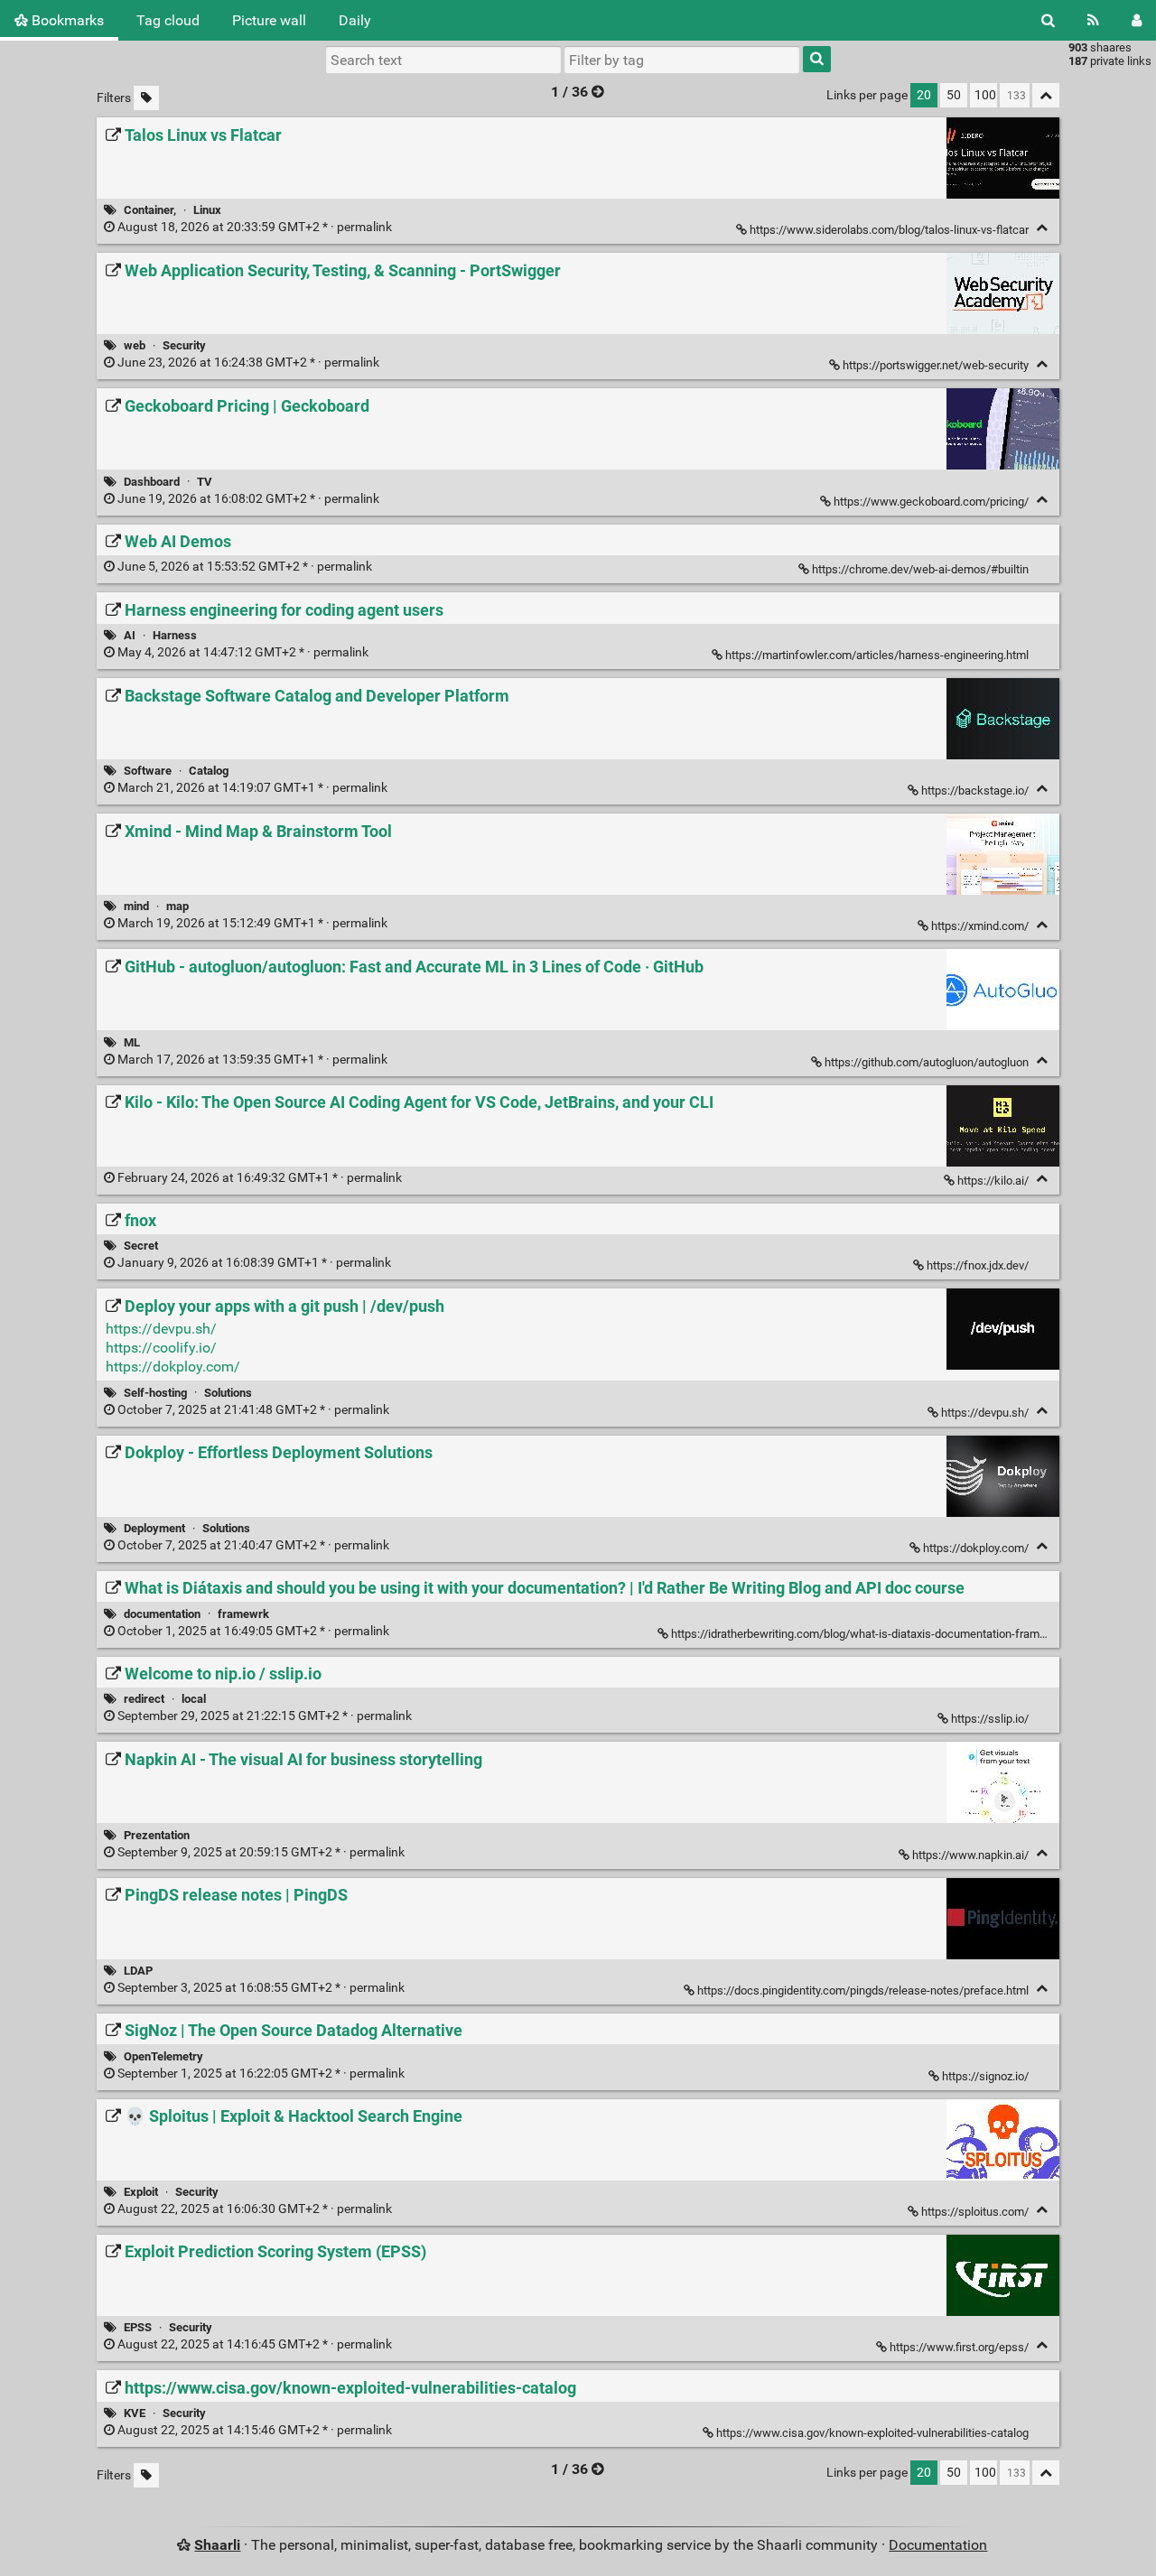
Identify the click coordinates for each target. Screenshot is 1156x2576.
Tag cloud (168, 20)
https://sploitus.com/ (975, 2212)
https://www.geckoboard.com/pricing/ (931, 502)
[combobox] (682, 60)
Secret (141, 1246)
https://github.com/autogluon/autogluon (927, 1062)
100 (985, 95)
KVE (135, 2413)
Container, (150, 210)
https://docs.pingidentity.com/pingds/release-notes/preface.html (863, 1990)
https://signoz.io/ (985, 2076)
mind (136, 906)
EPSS (138, 2327)
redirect (144, 1699)
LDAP (138, 1971)
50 (954, 95)
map (177, 906)
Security (184, 345)
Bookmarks (66, 20)
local (194, 1699)
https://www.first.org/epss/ (959, 2347)
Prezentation (157, 1835)
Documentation (938, 2545)
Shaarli (217, 2545)
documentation (162, 1614)
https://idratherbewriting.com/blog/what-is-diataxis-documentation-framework (871, 1634)
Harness (175, 635)
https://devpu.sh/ (161, 1329)
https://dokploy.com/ (173, 1367)
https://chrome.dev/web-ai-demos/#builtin (920, 569)
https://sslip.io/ (990, 1719)
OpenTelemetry (163, 2056)
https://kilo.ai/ (993, 1181)
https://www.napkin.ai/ (970, 1855)
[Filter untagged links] (146, 98)
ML (132, 1042)
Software (148, 771)
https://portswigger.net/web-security (936, 365)
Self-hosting (155, 1393)
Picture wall (269, 20)
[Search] (1048, 20)
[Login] (1137, 20)
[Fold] (1042, 228)
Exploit (141, 2192)
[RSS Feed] (1093, 20)
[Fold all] (1046, 95)
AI (130, 635)
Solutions (228, 1393)
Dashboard (152, 482)
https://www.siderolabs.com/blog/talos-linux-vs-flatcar (889, 230)
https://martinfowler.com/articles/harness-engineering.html (877, 655)
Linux (207, 210)
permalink (255, 227)
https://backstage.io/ (975, 790)
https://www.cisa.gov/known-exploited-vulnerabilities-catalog (872, 2433)
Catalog (209, 771)
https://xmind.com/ (980, 926)
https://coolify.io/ (161, 1348)
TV (205, 482)
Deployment (154, 1528)
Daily (355, 20)
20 (924, 95)
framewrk (243, 1614)
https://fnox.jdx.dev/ (978, 1265)
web (135, 345)
